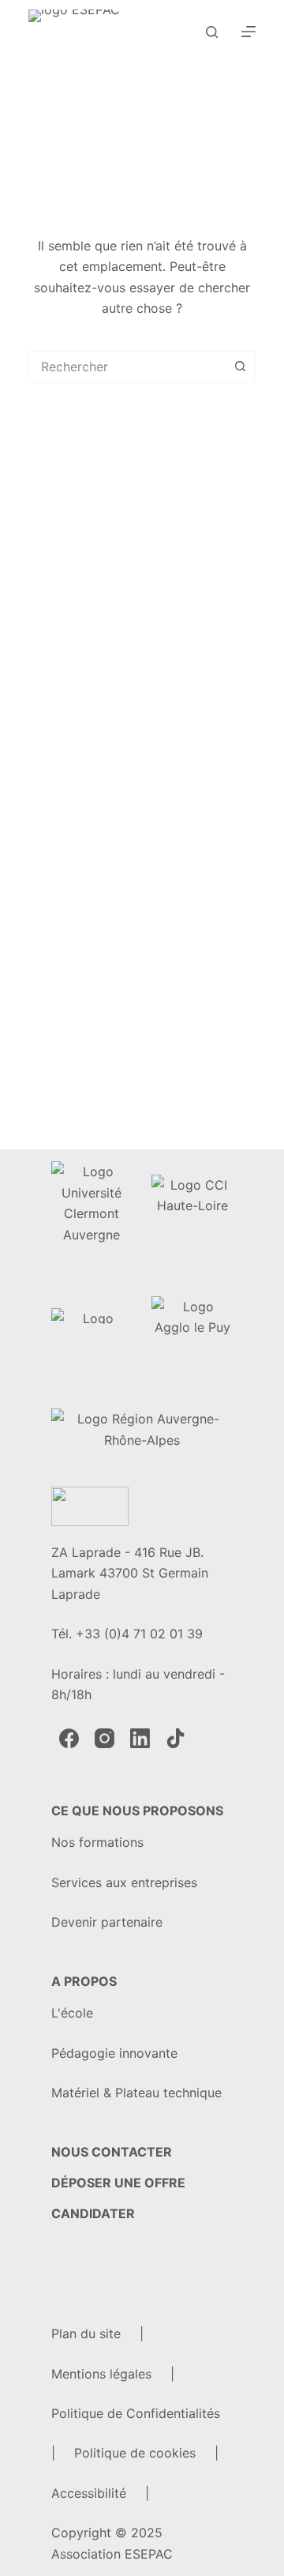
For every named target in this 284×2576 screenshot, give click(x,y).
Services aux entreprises (124, 1882)
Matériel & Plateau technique (136, 2093)
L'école (72, 2013)
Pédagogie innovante (114, 2053)
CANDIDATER (93, 2213)
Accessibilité (89, 2493)
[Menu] (248, 32)
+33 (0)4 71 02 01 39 (139, 1634)
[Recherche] (212, 32)
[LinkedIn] (140, 1738)
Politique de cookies (135, 2453)
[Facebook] (69, 1738)
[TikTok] (176, 1738)
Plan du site (86, 2333)
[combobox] (127, 367)
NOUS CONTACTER (112, 2152)
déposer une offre (118, 2183)
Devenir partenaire (107, 1922)
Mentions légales (101, 2374)
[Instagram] (105, 1738)
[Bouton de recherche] (240, 367)
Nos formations (97, 1842)
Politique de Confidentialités (136, 2413)
